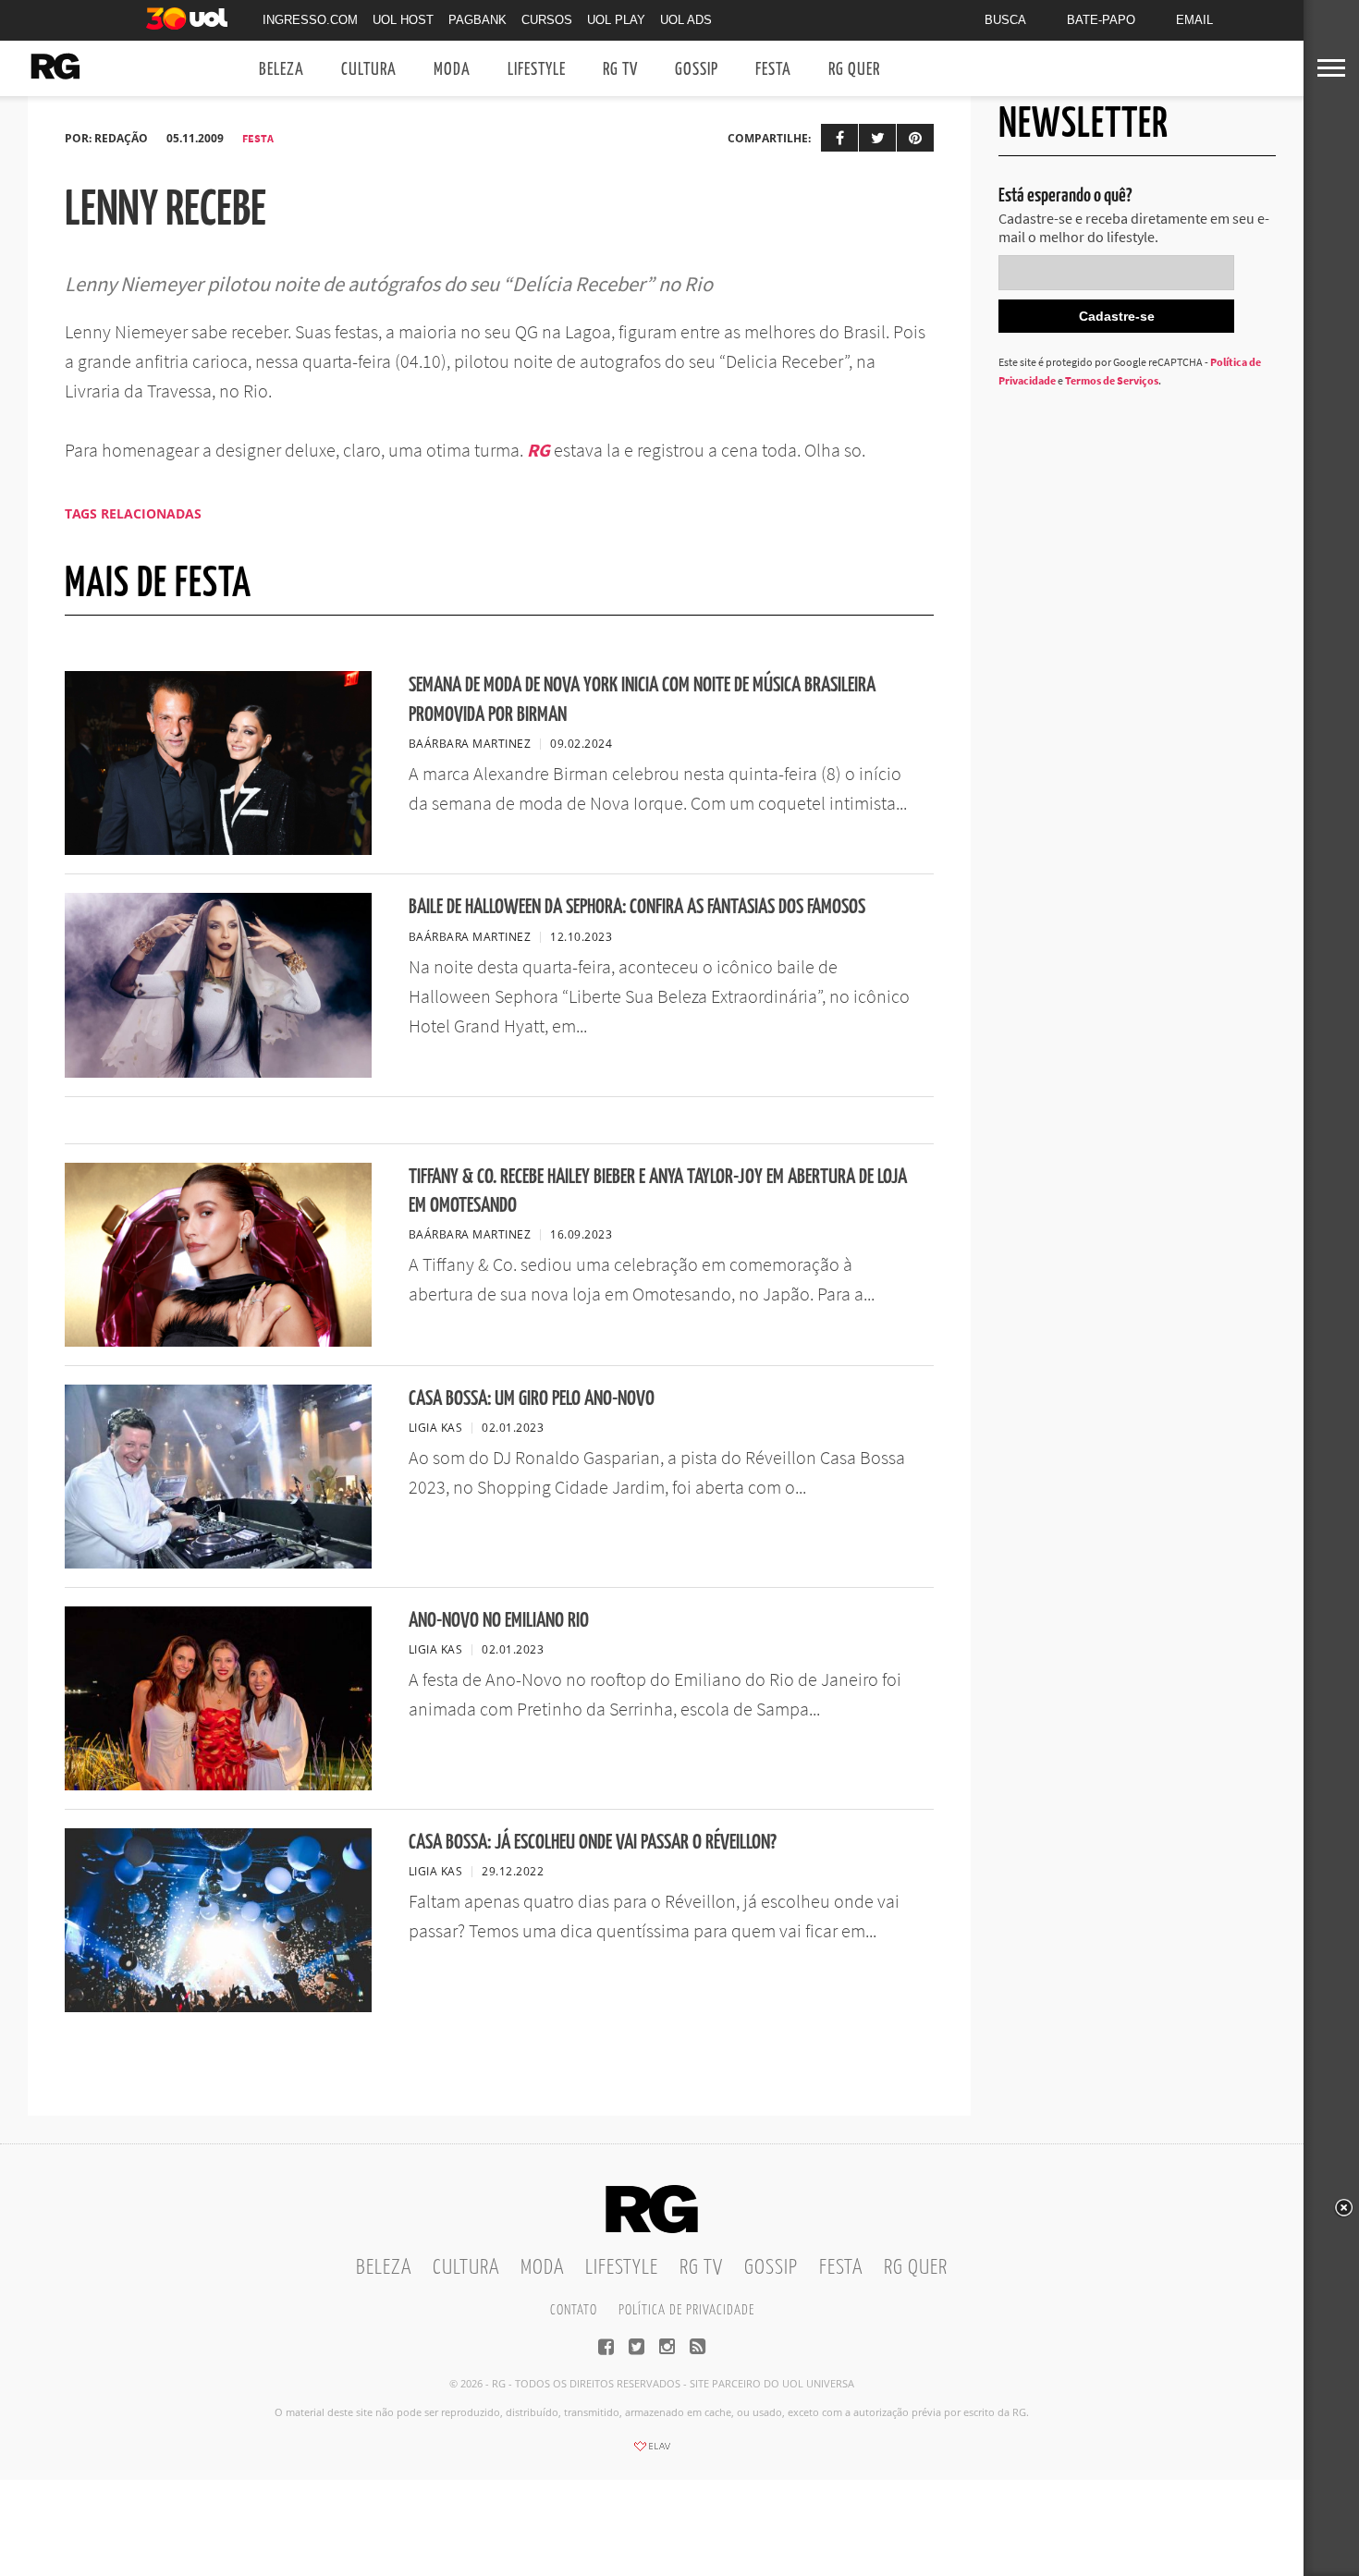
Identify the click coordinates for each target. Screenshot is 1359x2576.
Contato (574, 2310)
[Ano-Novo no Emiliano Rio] (218, 1785)
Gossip (697, 70)
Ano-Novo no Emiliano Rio (499, 1621)
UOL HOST (403, 20)
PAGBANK (477, 20)
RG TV (620, 70)
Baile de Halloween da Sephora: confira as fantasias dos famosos (637, 907)
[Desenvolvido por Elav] (652, 2452)
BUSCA (1005, 20)
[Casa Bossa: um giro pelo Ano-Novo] (218, 1563)
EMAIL (1194, 20)
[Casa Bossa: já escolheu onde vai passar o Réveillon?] (218, 2007)
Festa (773, 70)
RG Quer (854, 70)
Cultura (369, 70)
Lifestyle (537, 70)
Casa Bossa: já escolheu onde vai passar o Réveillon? (593, 1843)
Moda (452, 70)
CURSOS (547, 20)
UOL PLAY (616, 20)
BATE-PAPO (1101, 20)
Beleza (282, 70)
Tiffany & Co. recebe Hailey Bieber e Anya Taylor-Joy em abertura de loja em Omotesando (658, 1191)
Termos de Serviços (1112, 380)
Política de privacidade (686, 2310)
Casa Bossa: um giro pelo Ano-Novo (532, 1399)
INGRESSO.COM (310, 20)
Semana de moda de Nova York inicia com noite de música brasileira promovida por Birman (642, 700)
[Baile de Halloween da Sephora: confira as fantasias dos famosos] (218, 1072)
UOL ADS (686, 20)
